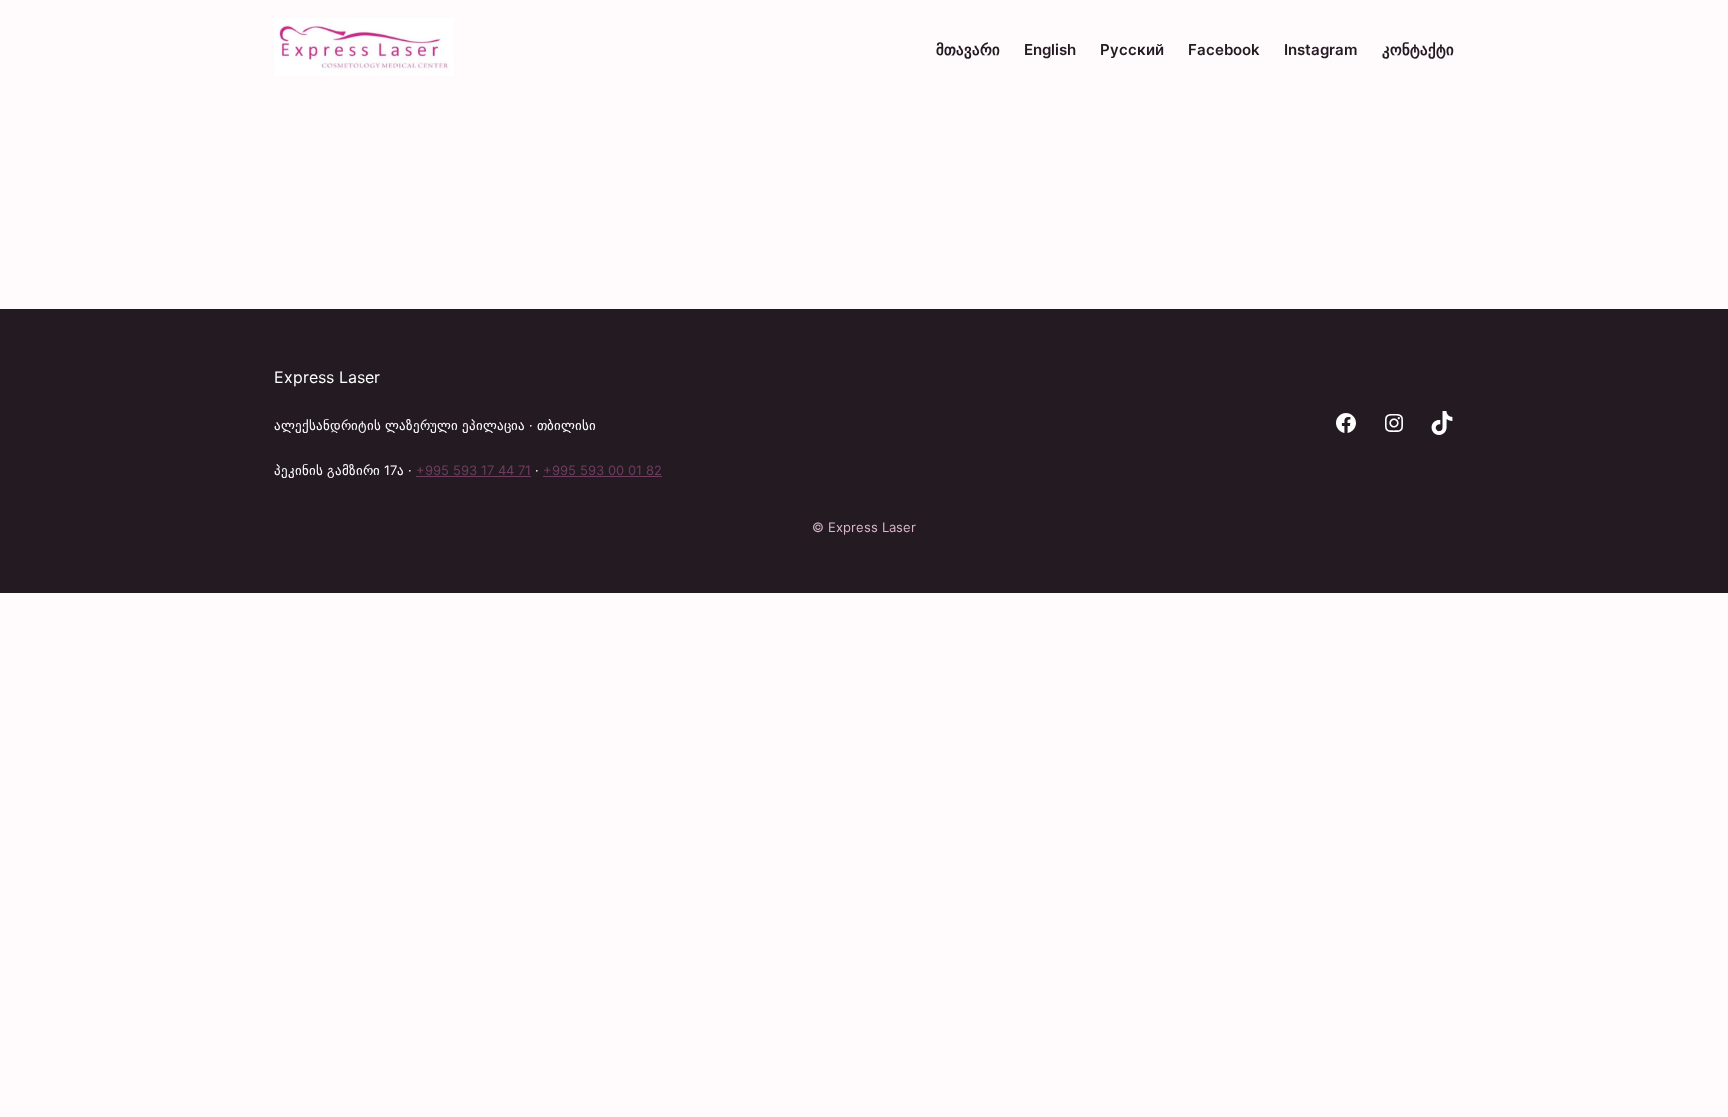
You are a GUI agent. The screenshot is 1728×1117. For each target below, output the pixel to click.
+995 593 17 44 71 (473, 470)
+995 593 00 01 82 (602, 470)
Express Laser (327, 377)
